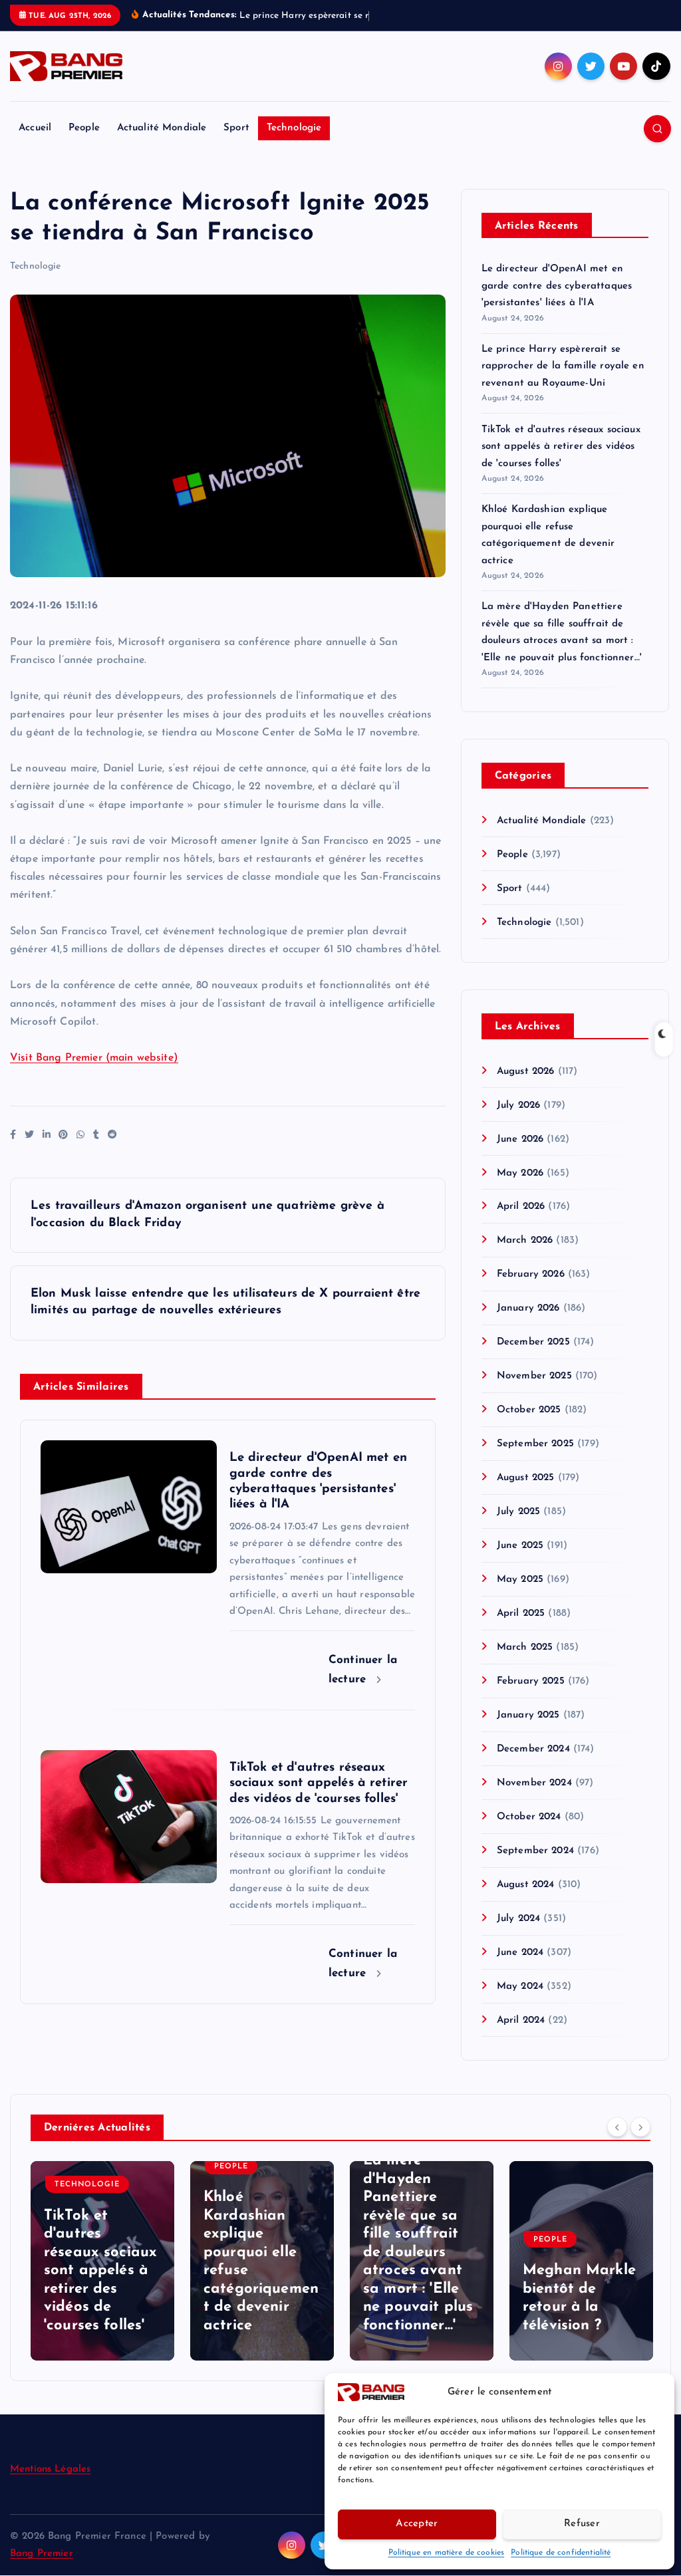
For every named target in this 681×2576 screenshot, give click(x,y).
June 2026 (520, 1155)
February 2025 (531, 1697)
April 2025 (521, 1629)
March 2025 (525, 1663)
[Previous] (617, 2142)
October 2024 (529, 1832)
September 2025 (535, 1459)
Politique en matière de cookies (447, 2553)
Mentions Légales (50, 2485)
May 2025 (520, 1595)
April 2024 (521, 2036)
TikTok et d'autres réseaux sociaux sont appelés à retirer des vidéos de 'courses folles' (561, 462)
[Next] (640, 2142)
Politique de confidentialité (561, 2553)
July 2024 (518, 1934)
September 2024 (535, 1866)
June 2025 (520, 1561)
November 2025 (534, 1391)
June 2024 (520, 1968)
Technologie (294, 143)
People (84, 143)
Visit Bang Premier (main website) (94, 1073)
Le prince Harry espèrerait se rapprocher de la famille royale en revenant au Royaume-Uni (563, 382)
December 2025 (533, 1357)
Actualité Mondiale (162, 143)
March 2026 (525, 1256)
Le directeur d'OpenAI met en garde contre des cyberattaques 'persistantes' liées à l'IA (557, 301)
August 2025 (526, 1493)
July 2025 (518, 1527)
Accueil (35, 143)
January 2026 (528, 1324)
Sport (236, 143)
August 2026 (526, 1087)
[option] (102, 2276)
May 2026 (520, 1189)
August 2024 (526, 1900)
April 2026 (521, 1223)
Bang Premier (42, 2569)
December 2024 (533, 1764)
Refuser (582, 2524)
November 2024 (534, 1798)
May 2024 (520, 2002)
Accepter (417, 2524)
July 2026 (518, 1121)
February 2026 (531, 1290)
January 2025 (528, 1731)
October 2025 (529, 1425)
